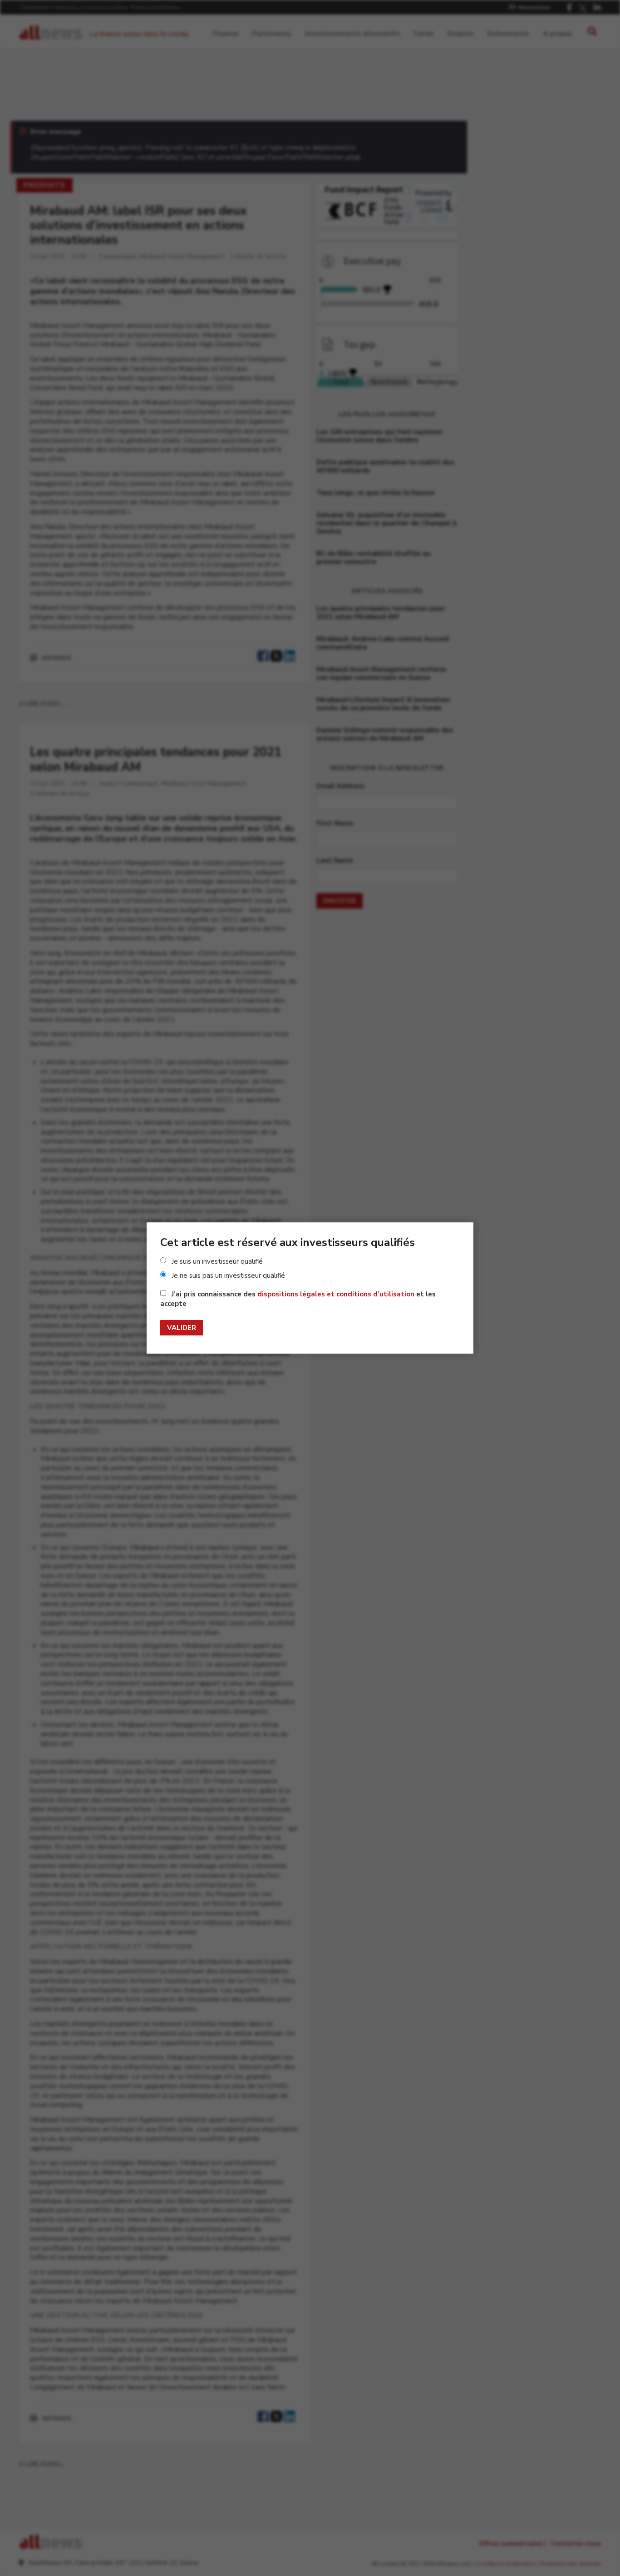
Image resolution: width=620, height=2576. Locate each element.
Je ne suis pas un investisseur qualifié (228, 1276)
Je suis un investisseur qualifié (217, 1261)
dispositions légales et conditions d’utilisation (336, 1294)
